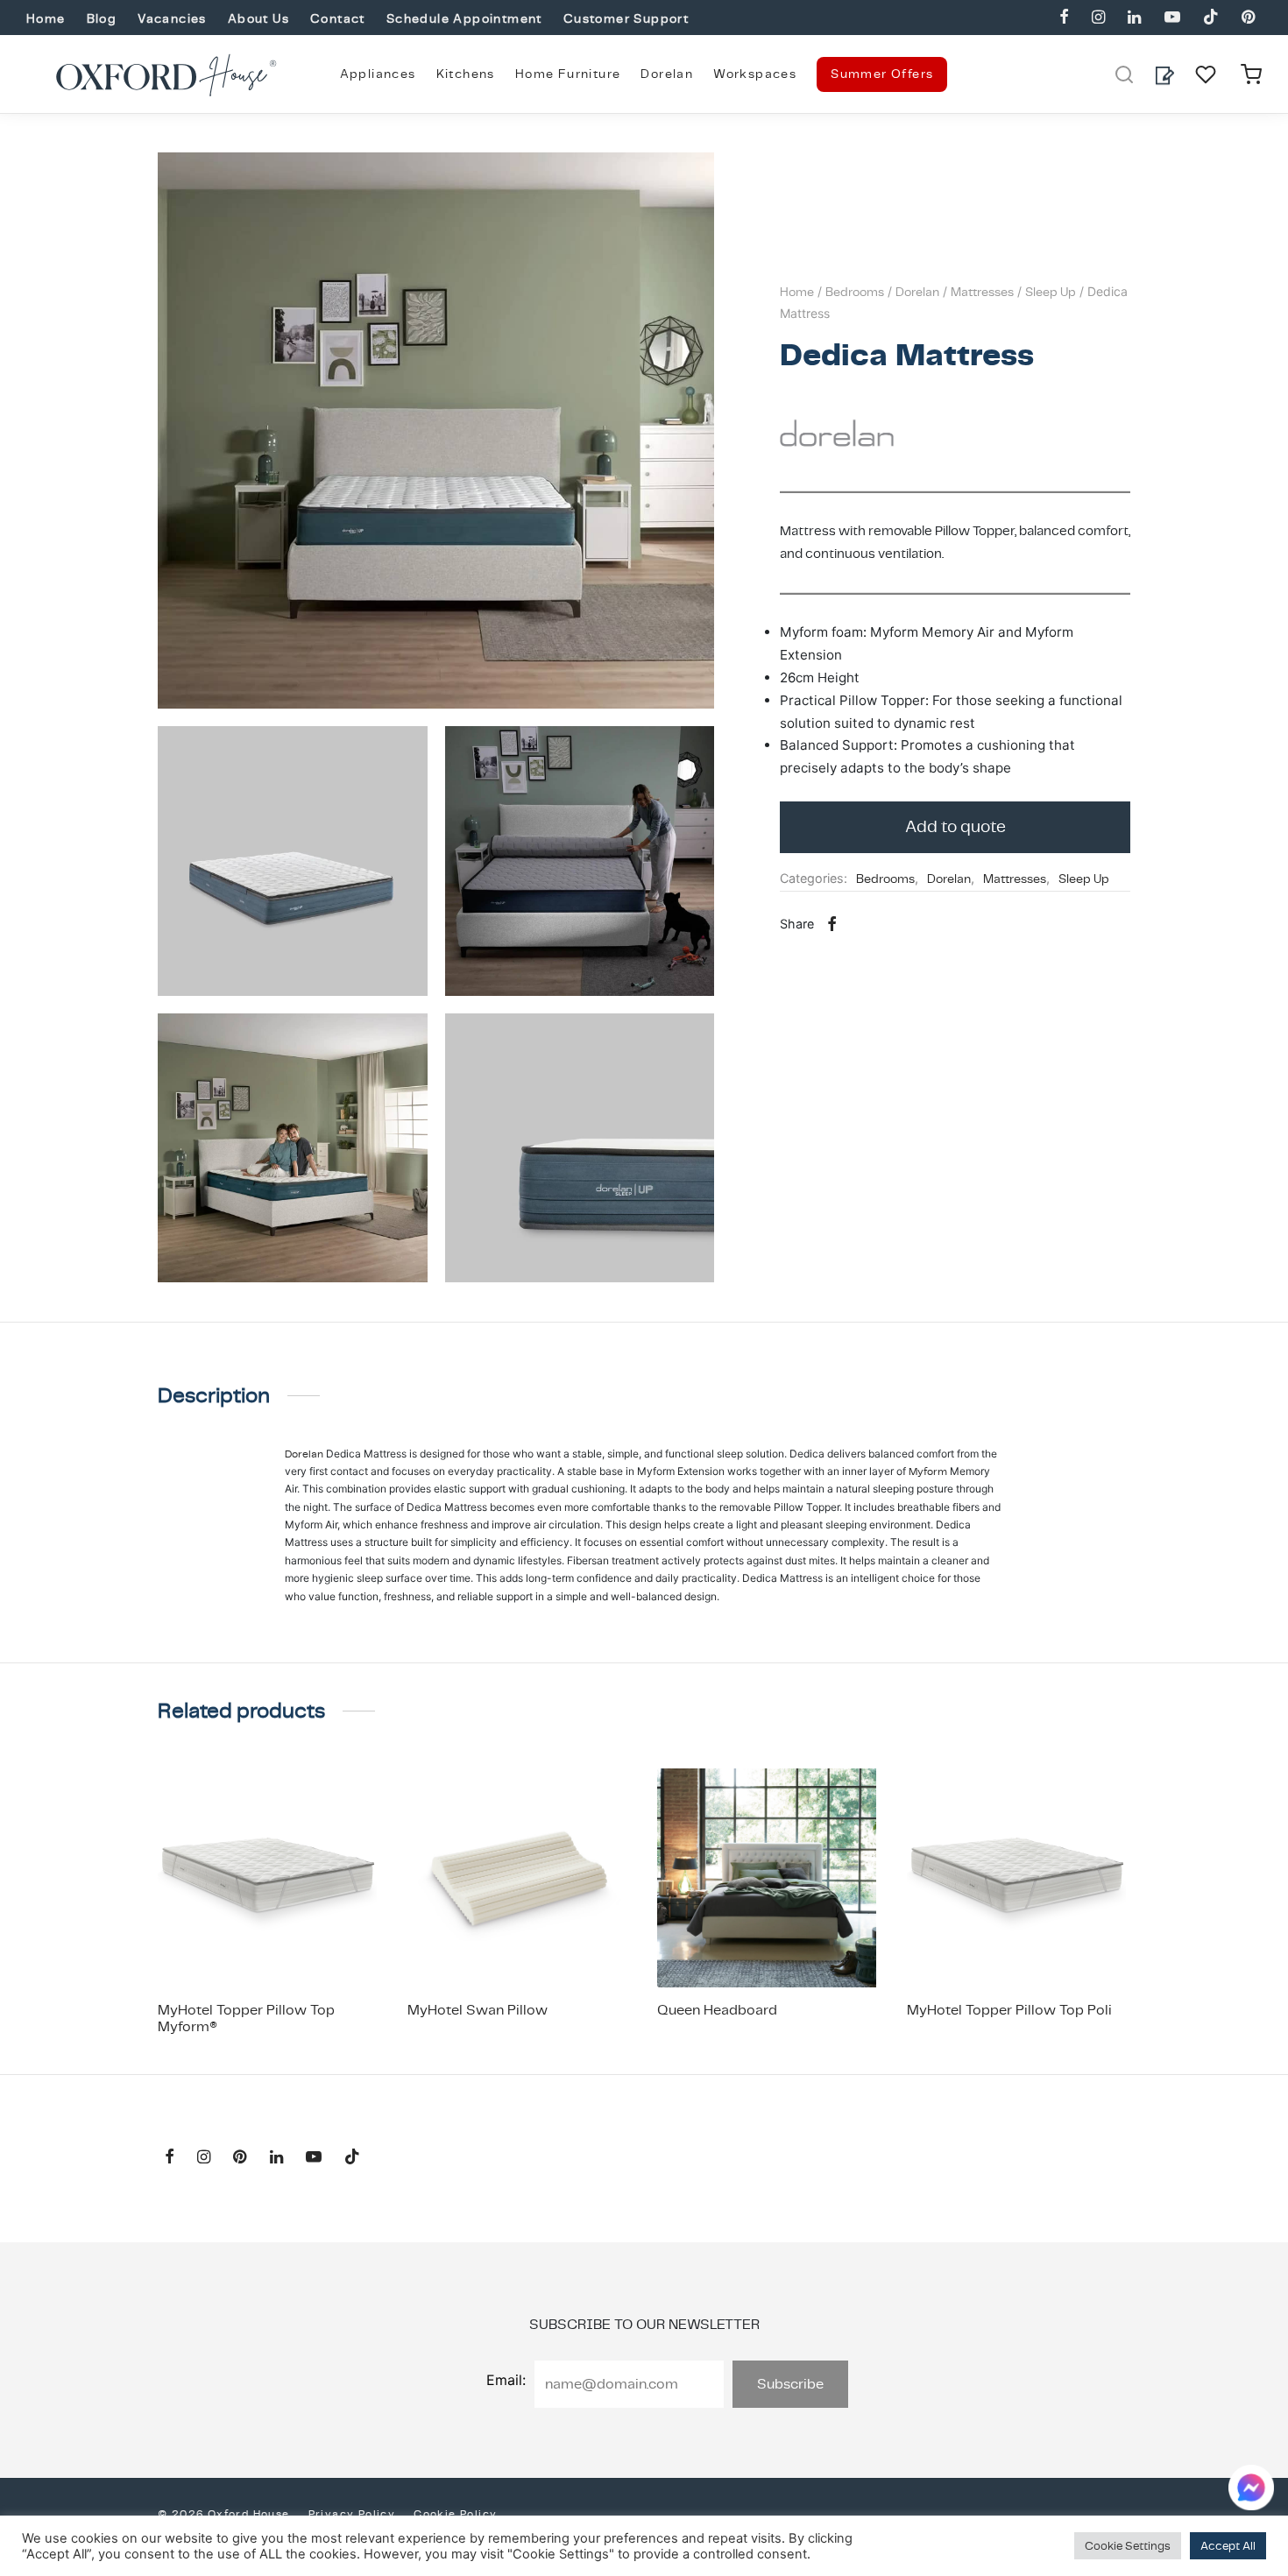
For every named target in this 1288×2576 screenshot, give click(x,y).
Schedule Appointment (464, 18)
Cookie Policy (455, 2514)
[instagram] (1098, 18)
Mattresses (982, 292)
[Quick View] (309, 1946)
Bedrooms (855, 292)
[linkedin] (1134, 18)
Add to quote (955, 826)
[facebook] (1064, 18)
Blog (102, 18)
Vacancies (172, 18)
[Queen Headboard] (769, 1878)
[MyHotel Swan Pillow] (519, 1878)
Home (46, 18)
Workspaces (755, 74)
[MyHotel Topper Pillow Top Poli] (1019, 1878)
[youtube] (1171, 18)
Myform (928, 1471)
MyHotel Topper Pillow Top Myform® (246, 2018)
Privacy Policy (352, 2514)
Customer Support (626, 18)
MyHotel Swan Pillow (478, 2010)
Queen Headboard (717, 2010)
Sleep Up (1051, 292)
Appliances (378, 74)
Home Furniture (568, 74)
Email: (506, 2380)
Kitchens (466, 74)
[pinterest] (1248, 18)
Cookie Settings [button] (1128, 2546)
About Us (258, 18)
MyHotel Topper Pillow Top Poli (1009, 2010)
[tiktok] (1211, 18)
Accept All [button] (1228, 2546)
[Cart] (1251, 74)
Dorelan (667, 74)
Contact (338, 18)
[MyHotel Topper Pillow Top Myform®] (269, 1878)
